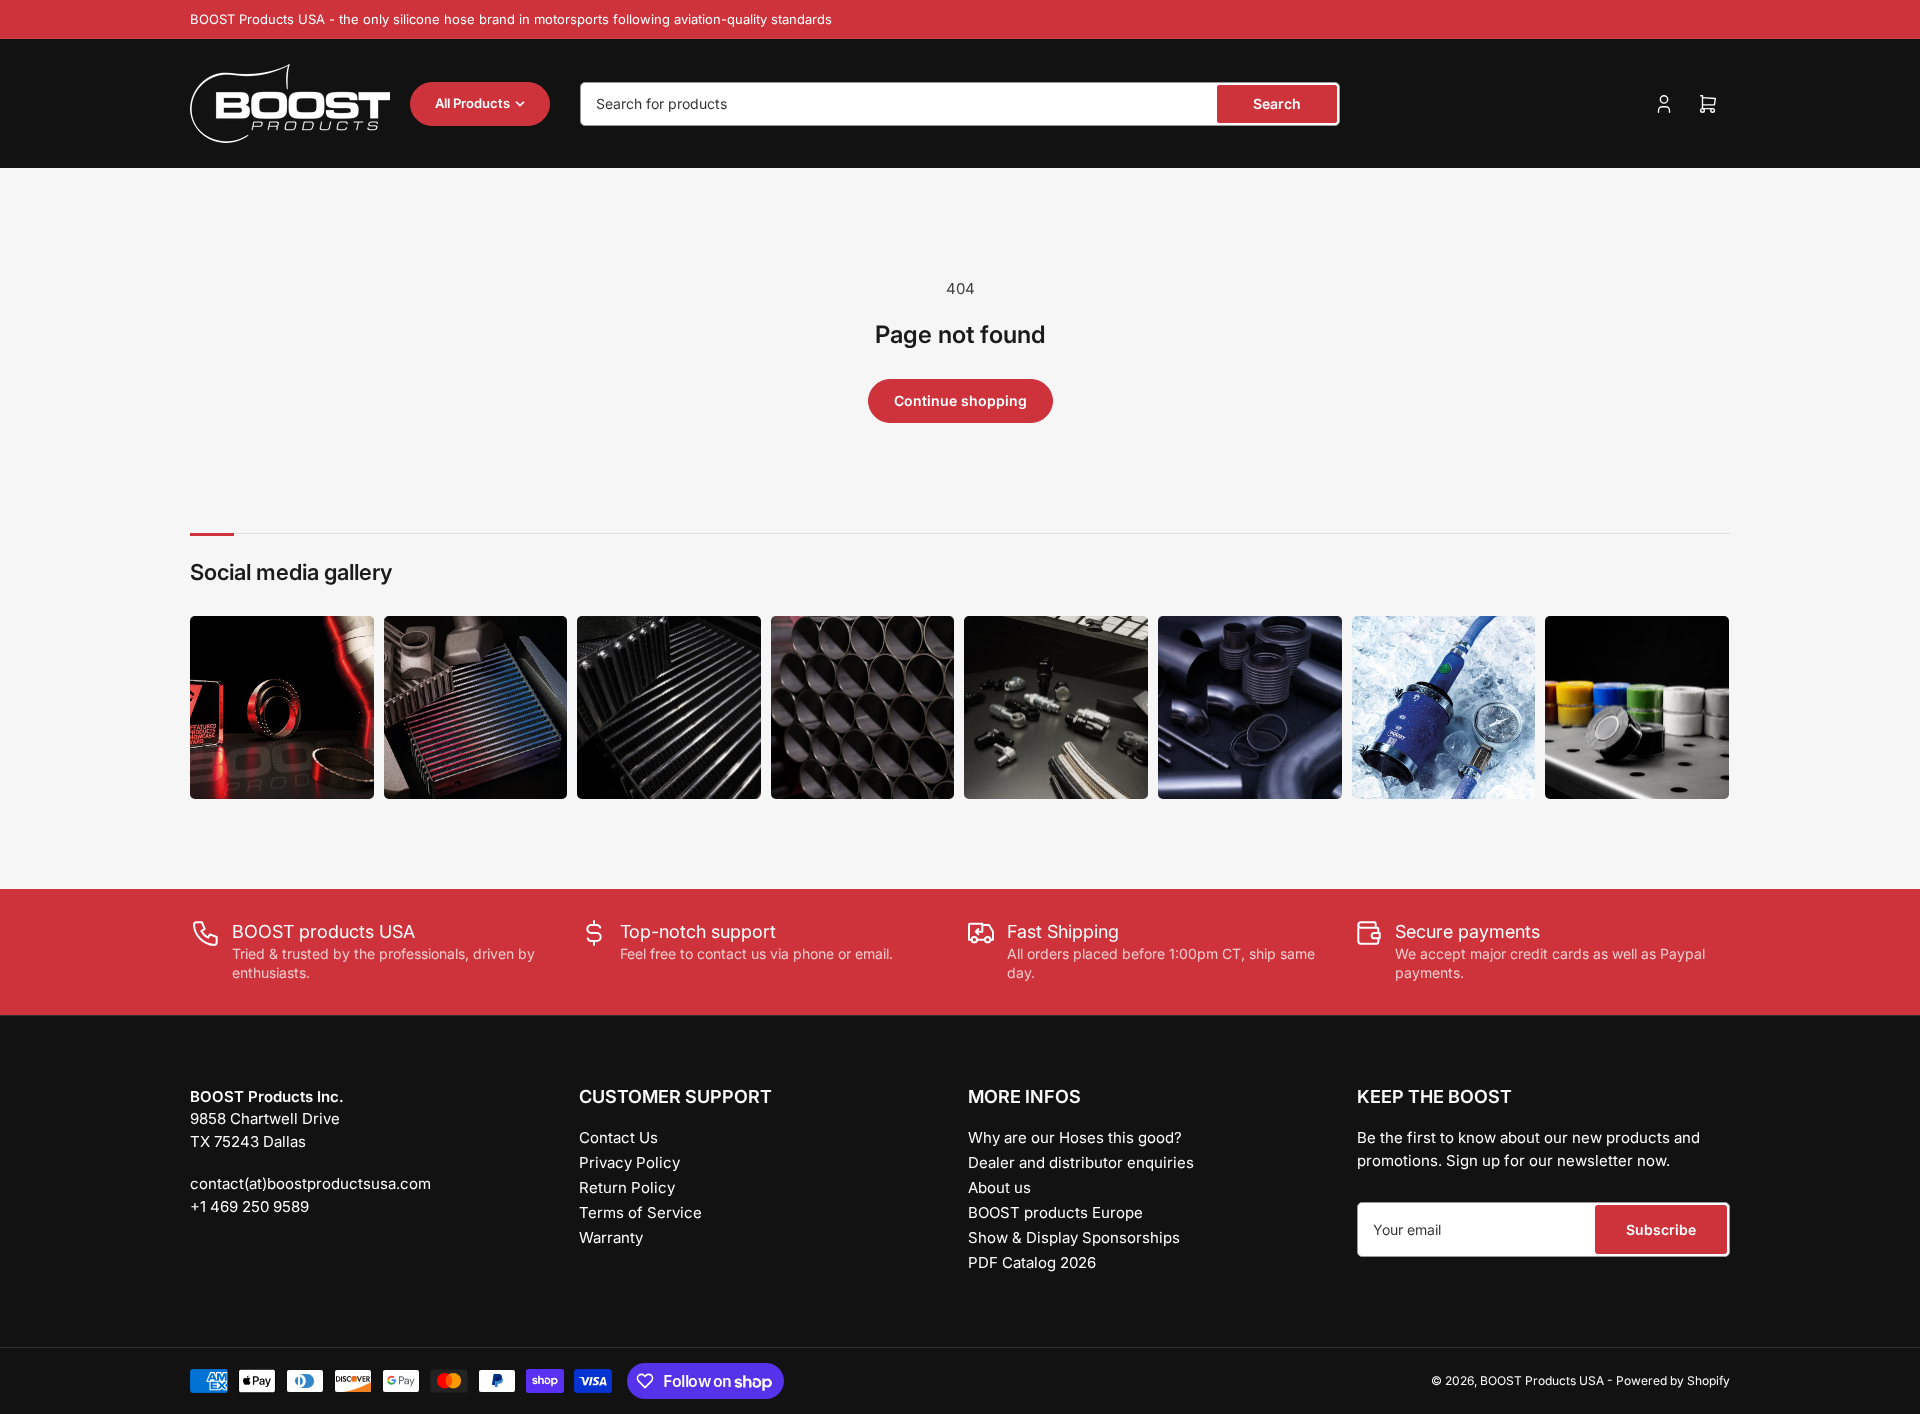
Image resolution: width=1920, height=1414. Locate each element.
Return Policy (627, 1187)
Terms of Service (640, 1212)
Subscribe (1661, 1229)
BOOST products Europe (1055, 1212)
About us (999, 1187)
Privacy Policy (629, 1162)
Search (1277, 103)
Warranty (611, 1237)
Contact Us (618, 1137)
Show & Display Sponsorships (1074, 1237)
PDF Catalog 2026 (1032, 1262)
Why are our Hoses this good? (1075, 1137)
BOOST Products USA (1542, 1380)
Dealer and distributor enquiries (1081, 1162)
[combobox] (960, 104)
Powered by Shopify (1673, 1380)
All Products (472, 103)
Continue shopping (960, 400)
